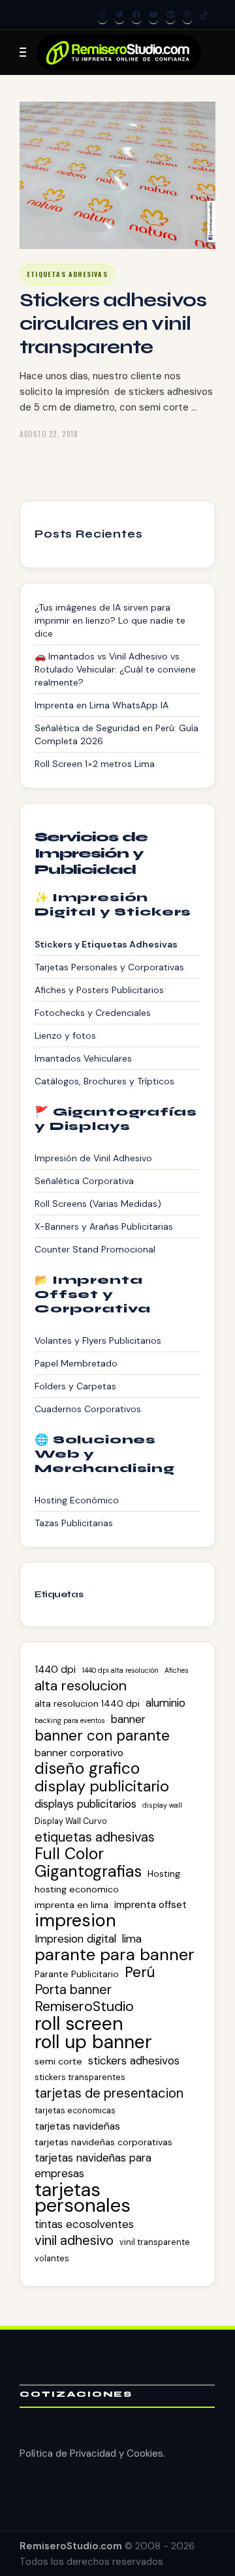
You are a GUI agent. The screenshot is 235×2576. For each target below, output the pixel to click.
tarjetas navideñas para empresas (93, 2165)
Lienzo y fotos (65, 1035)
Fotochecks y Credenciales (93, 1013)
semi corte (58, 2061)
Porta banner (73, 1990)
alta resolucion (81, 1686)
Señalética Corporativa (84, 1181)
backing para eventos (70, 1720)
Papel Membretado (76, 1363)
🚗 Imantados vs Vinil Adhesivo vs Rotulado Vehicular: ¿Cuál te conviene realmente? (115, 669)
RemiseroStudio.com (71, 2546)
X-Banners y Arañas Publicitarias (104, 1226)
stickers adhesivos (134, 2061)
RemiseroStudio (84, 2006)
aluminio (165, 1703)
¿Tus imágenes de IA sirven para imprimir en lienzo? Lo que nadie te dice (110, 620)
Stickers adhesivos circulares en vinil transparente (113, 323)
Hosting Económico (77, 1500)
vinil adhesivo (74, 2240)
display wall (162, 1805)
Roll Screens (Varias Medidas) (98, 1204)
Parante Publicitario (77, 1974)
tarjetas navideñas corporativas (103, 2142)
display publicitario (102, 1786)
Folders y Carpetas (75, 1386)
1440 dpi (55, 1670)
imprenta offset (150, 1905)
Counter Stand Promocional (95, 1249)
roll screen (79, 2023)
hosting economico (77, 1889)
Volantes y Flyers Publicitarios (98, 1340)
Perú (140, 1973)
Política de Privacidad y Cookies (91, 2453)
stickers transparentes (80, 2077)
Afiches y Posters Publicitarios (99, 990)
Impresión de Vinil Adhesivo (93, 1158)
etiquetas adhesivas (95, 1837)
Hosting (164, 1874)
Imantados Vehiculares (83, 1058)
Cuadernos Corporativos (88, 1409)
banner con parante (102, 1736)
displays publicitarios (86, 1804)
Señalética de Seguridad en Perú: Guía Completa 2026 (117, 734)
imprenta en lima (71, 1905)
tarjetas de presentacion (109, 2093)
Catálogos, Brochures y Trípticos (104, 1081)
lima (132, 1939)
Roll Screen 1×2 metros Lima (95, 764)
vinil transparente (155, 2242)
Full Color (69, 1854)
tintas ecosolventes (84, 2224)
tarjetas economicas (75, 2110)
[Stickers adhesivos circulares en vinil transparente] (117, 175)
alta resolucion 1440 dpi (87, 1703)
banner (128, 1719)
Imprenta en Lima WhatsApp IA (102, 705)
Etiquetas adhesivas (67, 274)
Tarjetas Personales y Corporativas (109, 967)
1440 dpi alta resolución (120, 1670)
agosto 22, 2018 (49, 434)
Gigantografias (88, 1872)
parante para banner (115, 1955)
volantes (52, 2258)
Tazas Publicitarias (74, 1523)
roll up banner (93, 2042)
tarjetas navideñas (77, 2126)
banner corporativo (79, 1753)
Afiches (177, 1670)
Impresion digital (75, 1939)
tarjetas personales (83, 2197)
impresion (75, 1920)
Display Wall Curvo (71, 1821)
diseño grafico (87, 1769)
